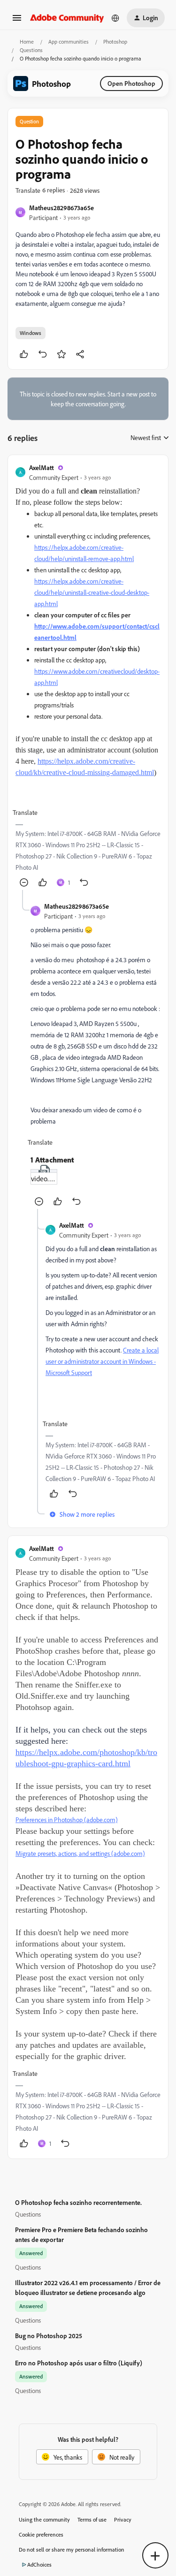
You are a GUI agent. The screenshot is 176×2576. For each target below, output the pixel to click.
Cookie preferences (41, 2534)
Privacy (123, 2519)
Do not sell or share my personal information (72, 2549)
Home (27, 42)
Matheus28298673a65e (61, 208)
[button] (17, 21)
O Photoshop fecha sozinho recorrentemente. (78, 2202)
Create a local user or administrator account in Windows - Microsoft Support (102, 1361)
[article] (88, 676)
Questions (31, 50)
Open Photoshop (131, 83)
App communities (69, 42)
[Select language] (115, 18)
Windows (31, 333)
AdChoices (39, 2565)
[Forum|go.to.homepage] (67, 18)
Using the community (44, 2519)
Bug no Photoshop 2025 (49, 2336)
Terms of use (92, 2519)
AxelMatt (42, 467)
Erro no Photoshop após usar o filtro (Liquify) (79, 2363)
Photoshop (115, 42)
